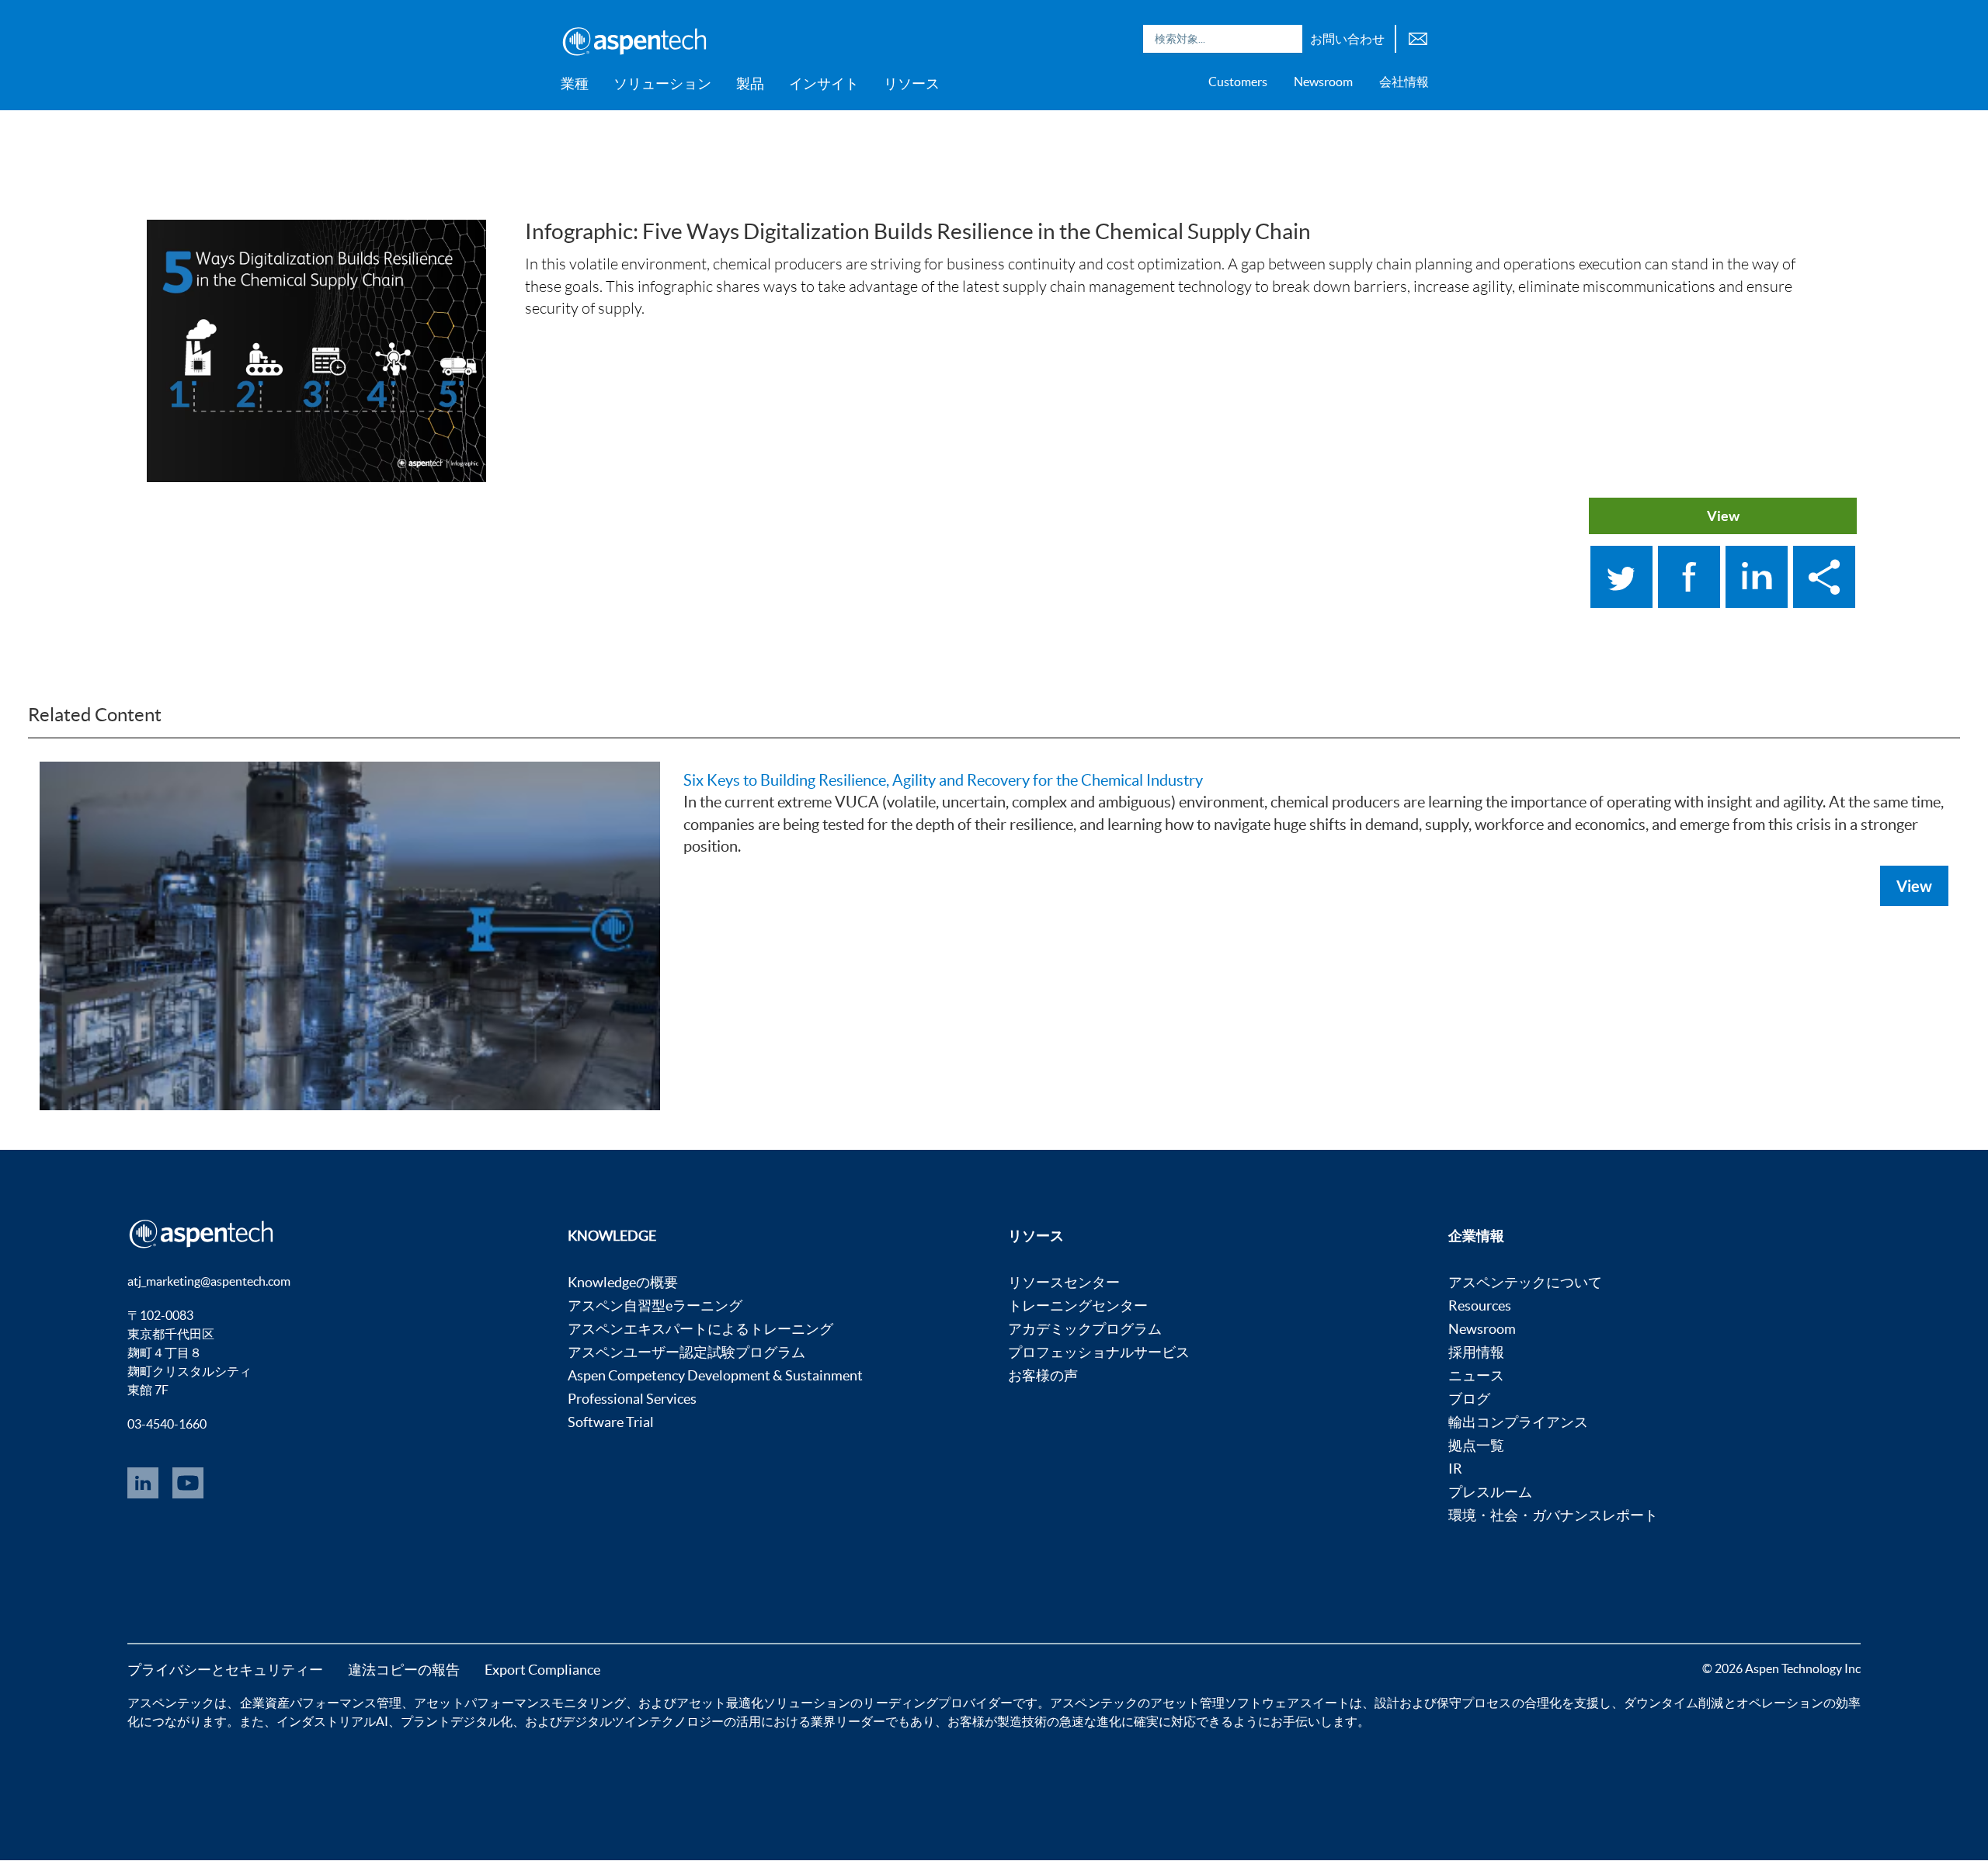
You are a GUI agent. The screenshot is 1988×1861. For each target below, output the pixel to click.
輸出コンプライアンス (1518, 1422)
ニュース (1476, 1375)
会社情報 (1404, 82)
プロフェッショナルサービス (1099, 1352)
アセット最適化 (720, 1703)
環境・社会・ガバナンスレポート (1553, 1515)
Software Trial (611, 1422)
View (1723, 516)
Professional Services (632, 1399)
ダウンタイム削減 (1673, 1703)
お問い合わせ (1347, 39)
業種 (575, 83)
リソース (912, 83)
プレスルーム (1490, 1492)
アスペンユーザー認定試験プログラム (686, 1352)
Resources (1480, 1305)
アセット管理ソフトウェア (1225, 1703)
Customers (1238, 82)
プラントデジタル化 (457, 1721)
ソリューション (662, 83)
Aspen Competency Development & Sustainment (715, 1375)
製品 (750, 83)
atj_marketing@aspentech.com (209, 1281)
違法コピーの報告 (404, 1670)
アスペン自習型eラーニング (655, 1305)
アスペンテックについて (1525, 1282)
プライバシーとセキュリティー (225, 1670)
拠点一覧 (1476, 1445)
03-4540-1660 (167, 1424)
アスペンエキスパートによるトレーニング (700, 1329)
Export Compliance (542, 1670)
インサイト (824, 83)
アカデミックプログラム (1085, 1329)
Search (1287, 39)
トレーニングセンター (1078, 1305)
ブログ (1469, 1399)
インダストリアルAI (332, 1721)
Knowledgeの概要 (623, 1282)
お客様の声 (1043, 1375)
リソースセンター (1064, 1282)
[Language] (1418, 37)
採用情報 (1476, 1352)
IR (1455, 1469)
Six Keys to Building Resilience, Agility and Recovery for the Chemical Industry (943, 780)
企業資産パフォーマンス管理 (321, 1703)
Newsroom (1323, 82)
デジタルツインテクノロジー (643, 1721)
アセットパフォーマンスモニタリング (520, 1703)
